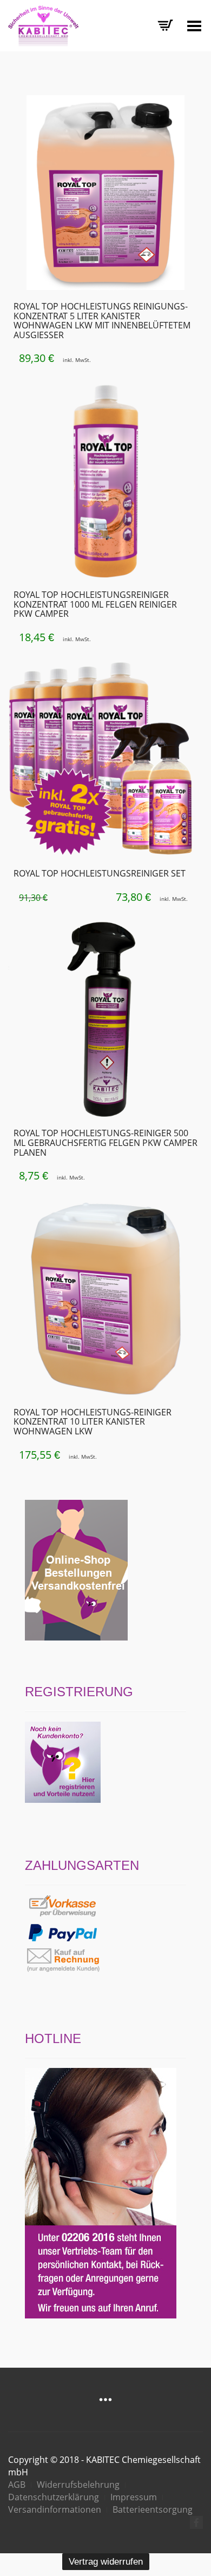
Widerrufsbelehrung (78, 2485)
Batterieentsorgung (153, 2509)
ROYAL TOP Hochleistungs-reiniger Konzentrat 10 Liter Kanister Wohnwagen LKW (93, 1422)
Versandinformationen (55, 2509)
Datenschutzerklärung (54, 2497)
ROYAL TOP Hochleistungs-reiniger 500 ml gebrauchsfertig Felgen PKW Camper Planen (105, 1142)
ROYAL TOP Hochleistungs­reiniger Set (100, 873)
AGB (17, 2485)
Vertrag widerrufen (106, 2562)
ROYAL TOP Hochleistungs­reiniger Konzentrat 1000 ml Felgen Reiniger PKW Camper (95, 604)
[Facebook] (196, 2522)
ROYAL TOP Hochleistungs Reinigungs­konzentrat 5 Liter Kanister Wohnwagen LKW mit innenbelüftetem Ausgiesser (102, 321)
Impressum (134, 2497)
